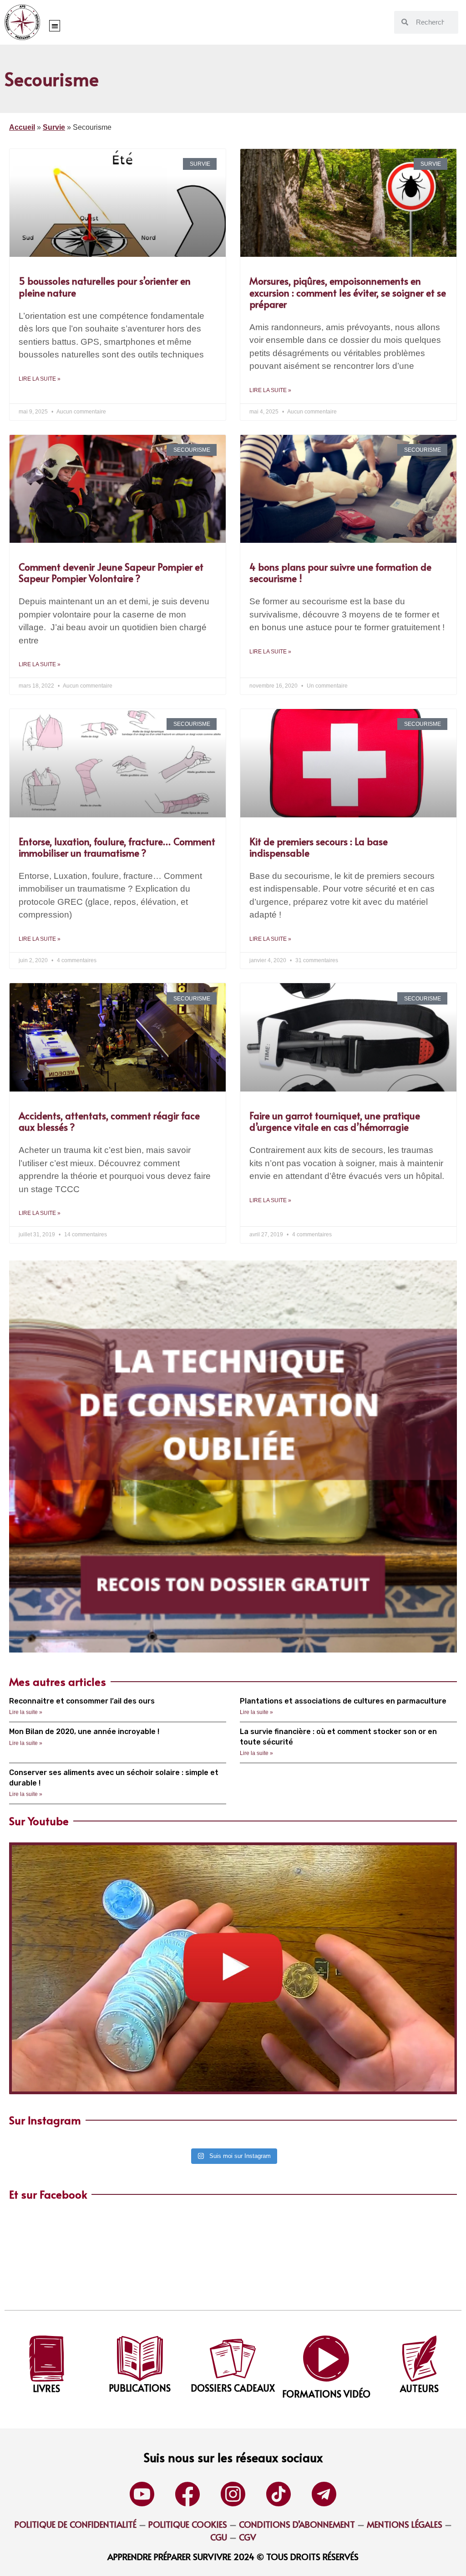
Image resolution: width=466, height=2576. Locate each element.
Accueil (22, 127)
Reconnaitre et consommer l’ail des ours (82, 1701)
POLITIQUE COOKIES (188, 2524)
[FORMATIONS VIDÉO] (326, 2359)
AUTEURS (419, 2388)
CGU (219, 2537)
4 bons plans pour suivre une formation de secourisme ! (340, 572)
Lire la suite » (40, 379)
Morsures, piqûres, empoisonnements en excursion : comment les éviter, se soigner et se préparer (348, 292)
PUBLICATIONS (140, 2388)
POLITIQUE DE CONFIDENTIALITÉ (76, 2524)
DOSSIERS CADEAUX (233, 2388)
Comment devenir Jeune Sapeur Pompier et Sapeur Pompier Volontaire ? (111, 572)
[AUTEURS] (419, 2359)
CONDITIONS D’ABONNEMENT (297, 2524)
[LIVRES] (47, 2359)
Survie (54, 127)
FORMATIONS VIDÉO (326, 2394)
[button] (55, 26)
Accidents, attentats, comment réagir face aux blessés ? (109, 1121)
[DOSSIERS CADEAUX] (233, 2359)
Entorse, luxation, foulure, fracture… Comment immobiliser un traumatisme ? (117, 847)
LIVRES (46, 2388)
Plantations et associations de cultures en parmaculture (343, 1701)
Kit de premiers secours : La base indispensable (319, 847)
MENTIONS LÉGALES (405, 2524)
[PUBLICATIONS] (140, 2359)
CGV (248, 2537)
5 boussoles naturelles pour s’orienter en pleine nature (105, 286)
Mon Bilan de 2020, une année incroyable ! (84, 1732)
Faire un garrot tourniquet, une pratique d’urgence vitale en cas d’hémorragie (335, 1121)
